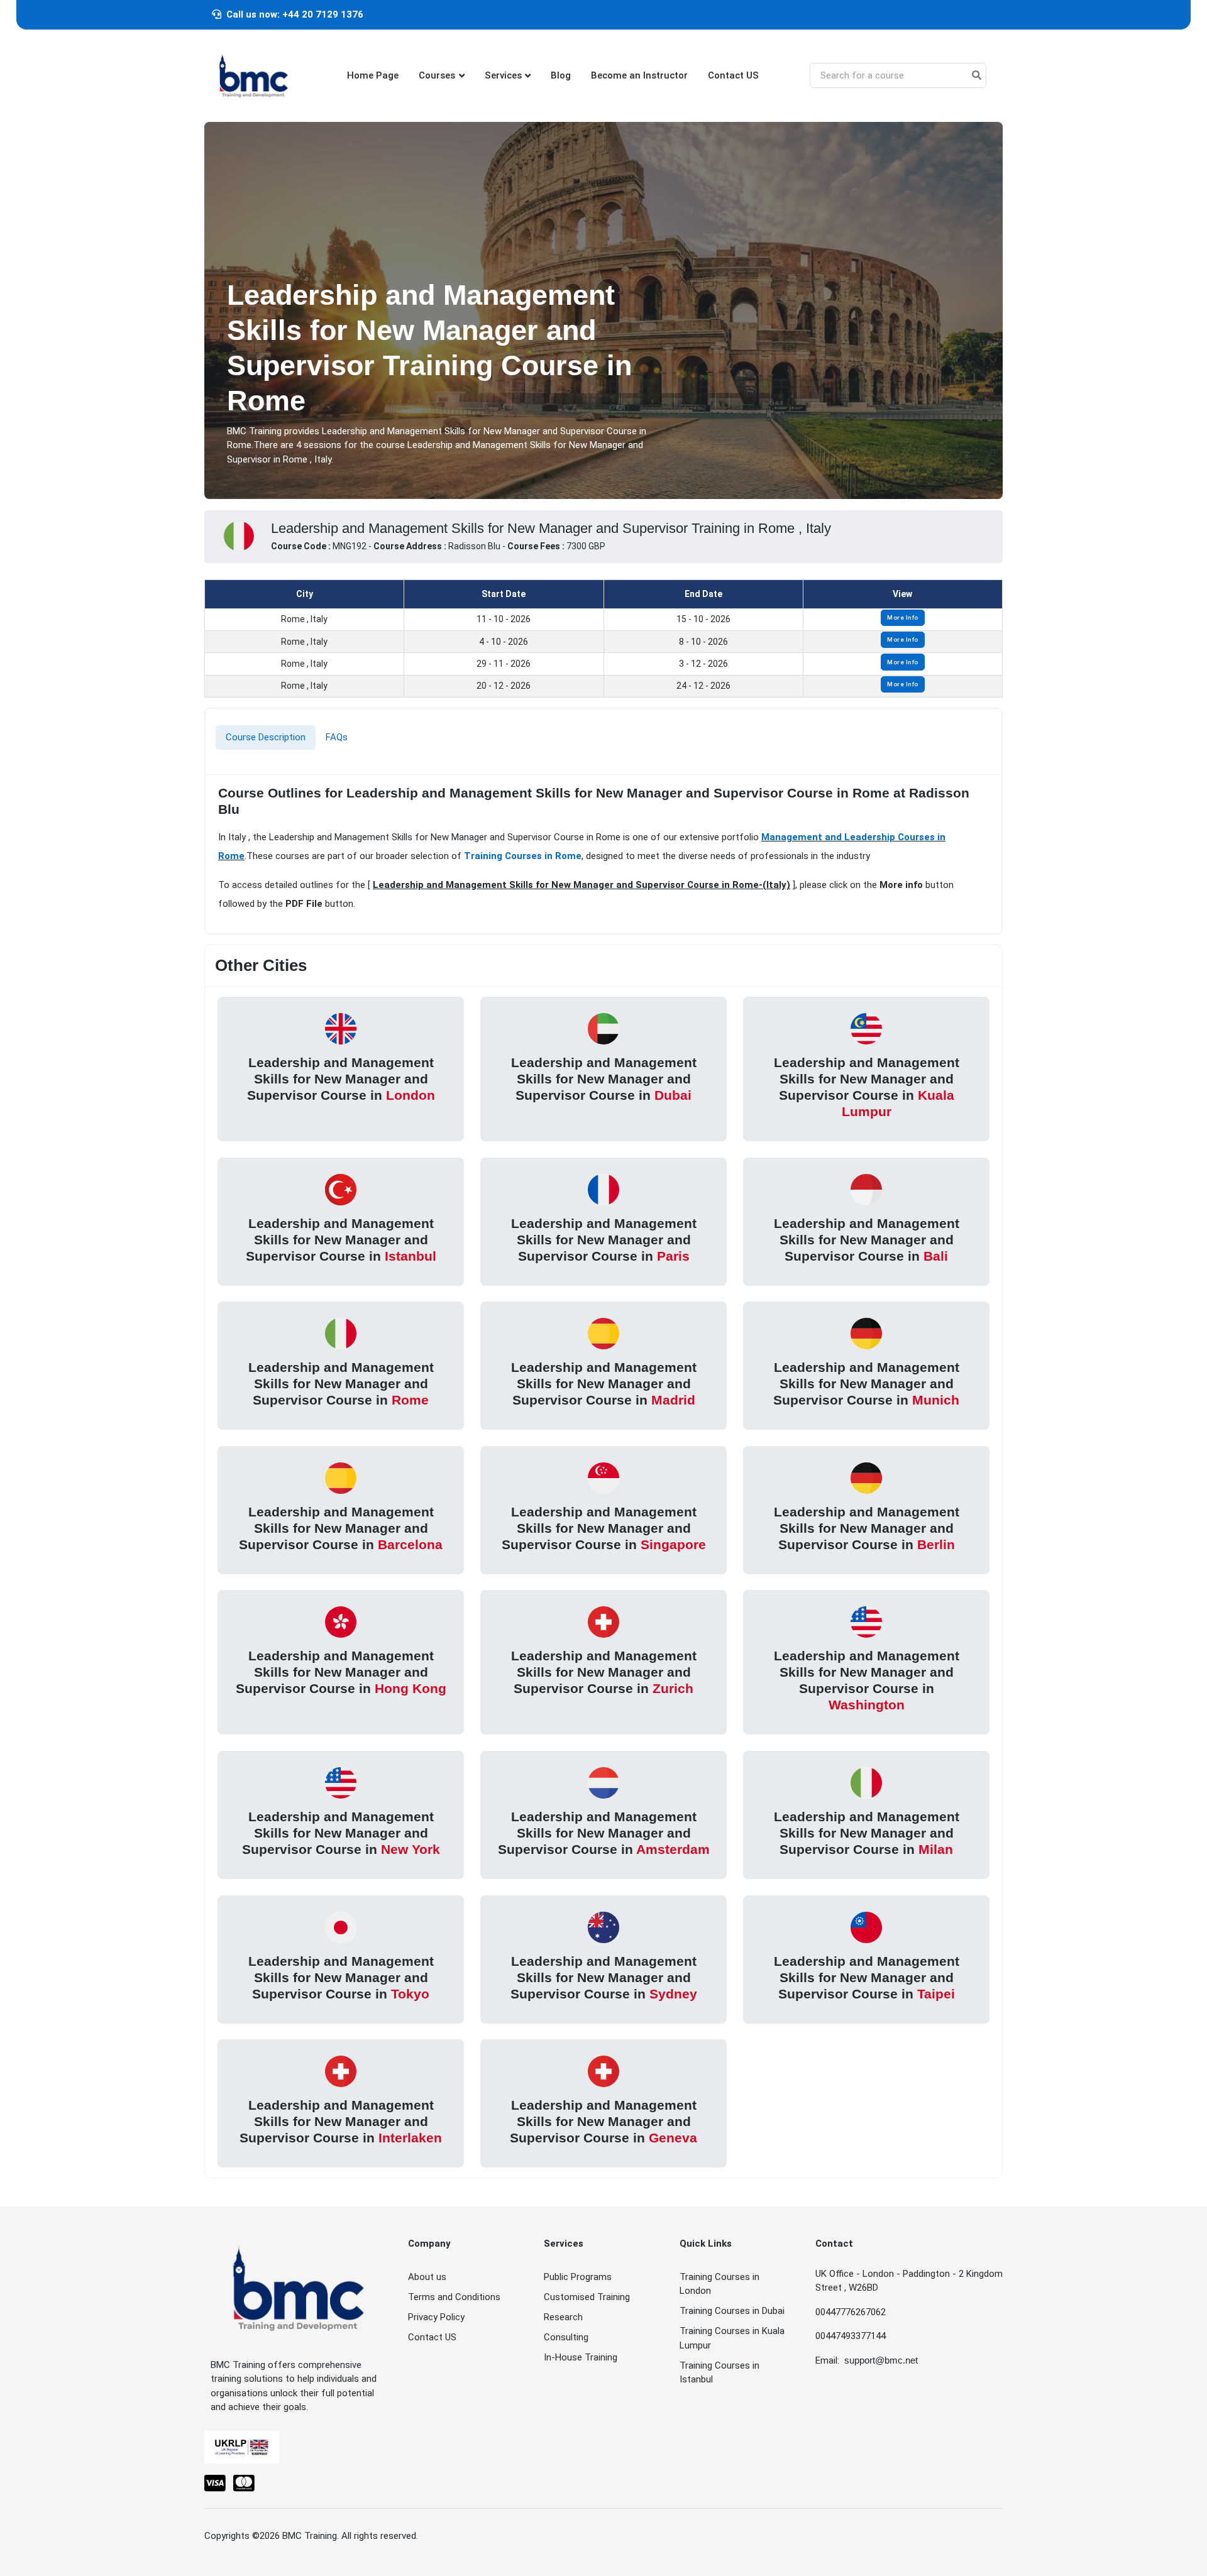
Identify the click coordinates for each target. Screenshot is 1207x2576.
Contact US (733, 75)
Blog (561, 75)
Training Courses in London (719, 2284)
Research (563, 2317)
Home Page (373, 75)
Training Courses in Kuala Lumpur (732, 2338)
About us (427, 2277)
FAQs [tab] (337, 737)
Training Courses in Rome (523, 856)
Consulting (566, 2337)
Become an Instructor (639, 75)
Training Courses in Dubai (732, 2311)
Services (503, 75)
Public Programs (578, 2277)
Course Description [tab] (266, 737)
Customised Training (587, 2297)
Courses (437, 75)
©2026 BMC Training (295, 2536)
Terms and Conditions (454, 2297)
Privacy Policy (436, 2317)
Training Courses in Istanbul (719, 2373)
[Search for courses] (977, 76)
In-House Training (581, 2357)
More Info (903, 617)
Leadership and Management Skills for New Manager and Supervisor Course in (341, 1078)
